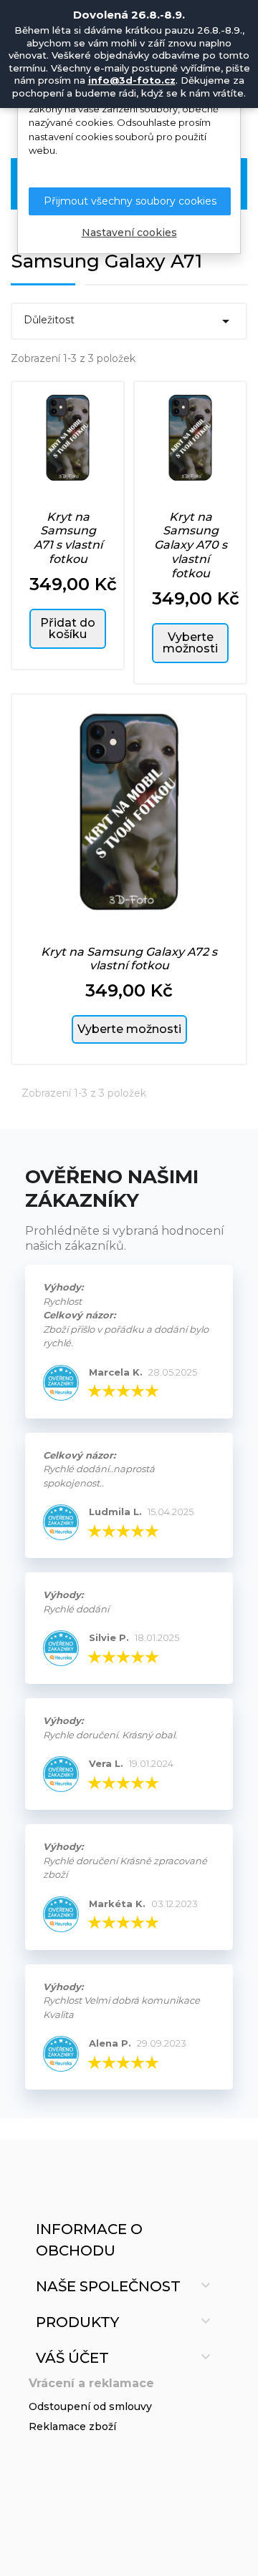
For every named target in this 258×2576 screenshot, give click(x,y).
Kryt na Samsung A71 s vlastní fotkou (68, 538)
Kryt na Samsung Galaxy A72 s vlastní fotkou (129, 959)
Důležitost (129, 321)
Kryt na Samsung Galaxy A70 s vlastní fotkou (191, 545)
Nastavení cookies (129, 232)
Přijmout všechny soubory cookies (130, 201)
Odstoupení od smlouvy (90, 2406)
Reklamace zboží (72, 2426)
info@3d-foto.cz (132, 80)
